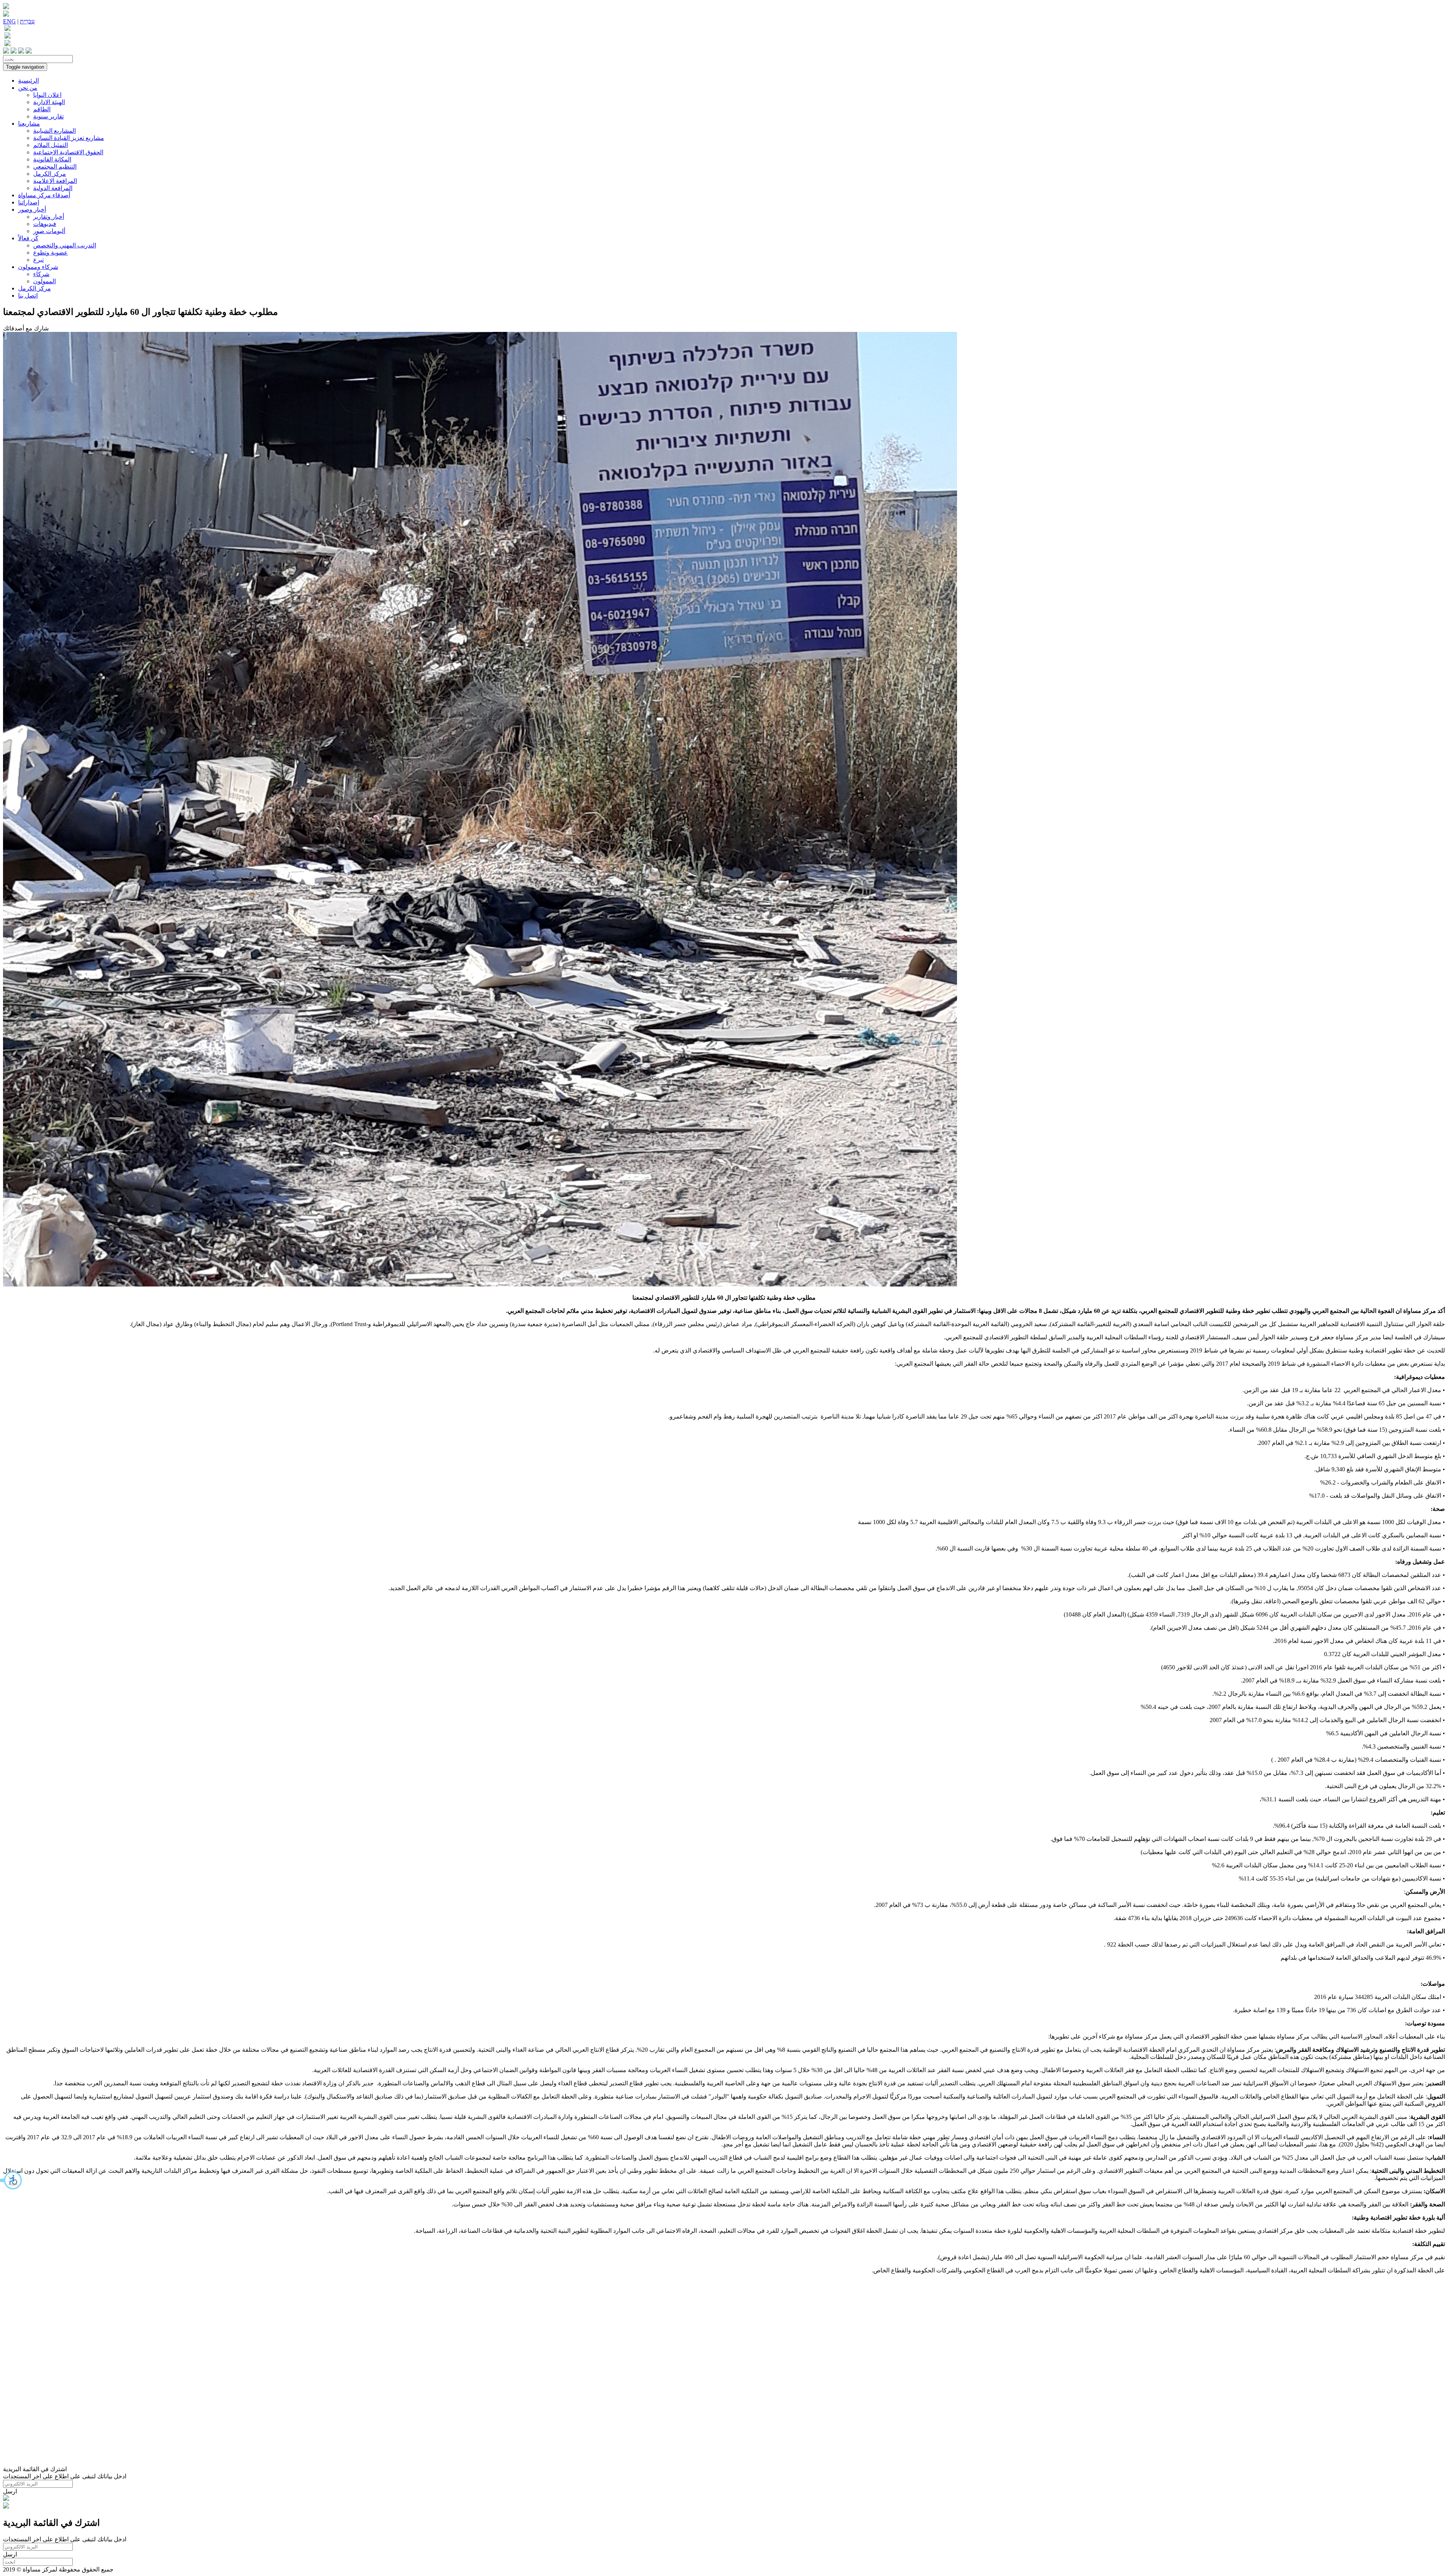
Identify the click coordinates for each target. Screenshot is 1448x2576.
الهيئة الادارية (49, 102)
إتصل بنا (28, 296)
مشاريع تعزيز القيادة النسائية (69, 138)
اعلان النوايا (47, 95)
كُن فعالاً (28, 238)
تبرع (38, 260)
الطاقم (42, 109)
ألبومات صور (49, 231)
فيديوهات (45, 224)
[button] (11, 2180)
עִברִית (27, 21)
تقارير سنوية (48, 116)
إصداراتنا (29, 202)
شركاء (41, 274)
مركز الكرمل (50, 174)
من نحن (28, 88)
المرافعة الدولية (53, 188)
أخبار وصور (32, 210)
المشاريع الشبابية (54, 131)
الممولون (44, 281)
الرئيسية (28, 81)
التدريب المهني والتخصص (65, 245)
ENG (9, 21)
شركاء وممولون (38, 267)
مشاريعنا (29, 124)
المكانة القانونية (52, 159)
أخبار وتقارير (49, 217)
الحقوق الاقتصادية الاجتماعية (68, 152)
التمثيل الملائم (51, 145)
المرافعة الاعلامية (55, 181)
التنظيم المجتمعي (55, 167)
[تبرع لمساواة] (6, 2499)
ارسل (10, 2491)
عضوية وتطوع (51, 253)
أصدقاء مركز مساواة (44, 195)
